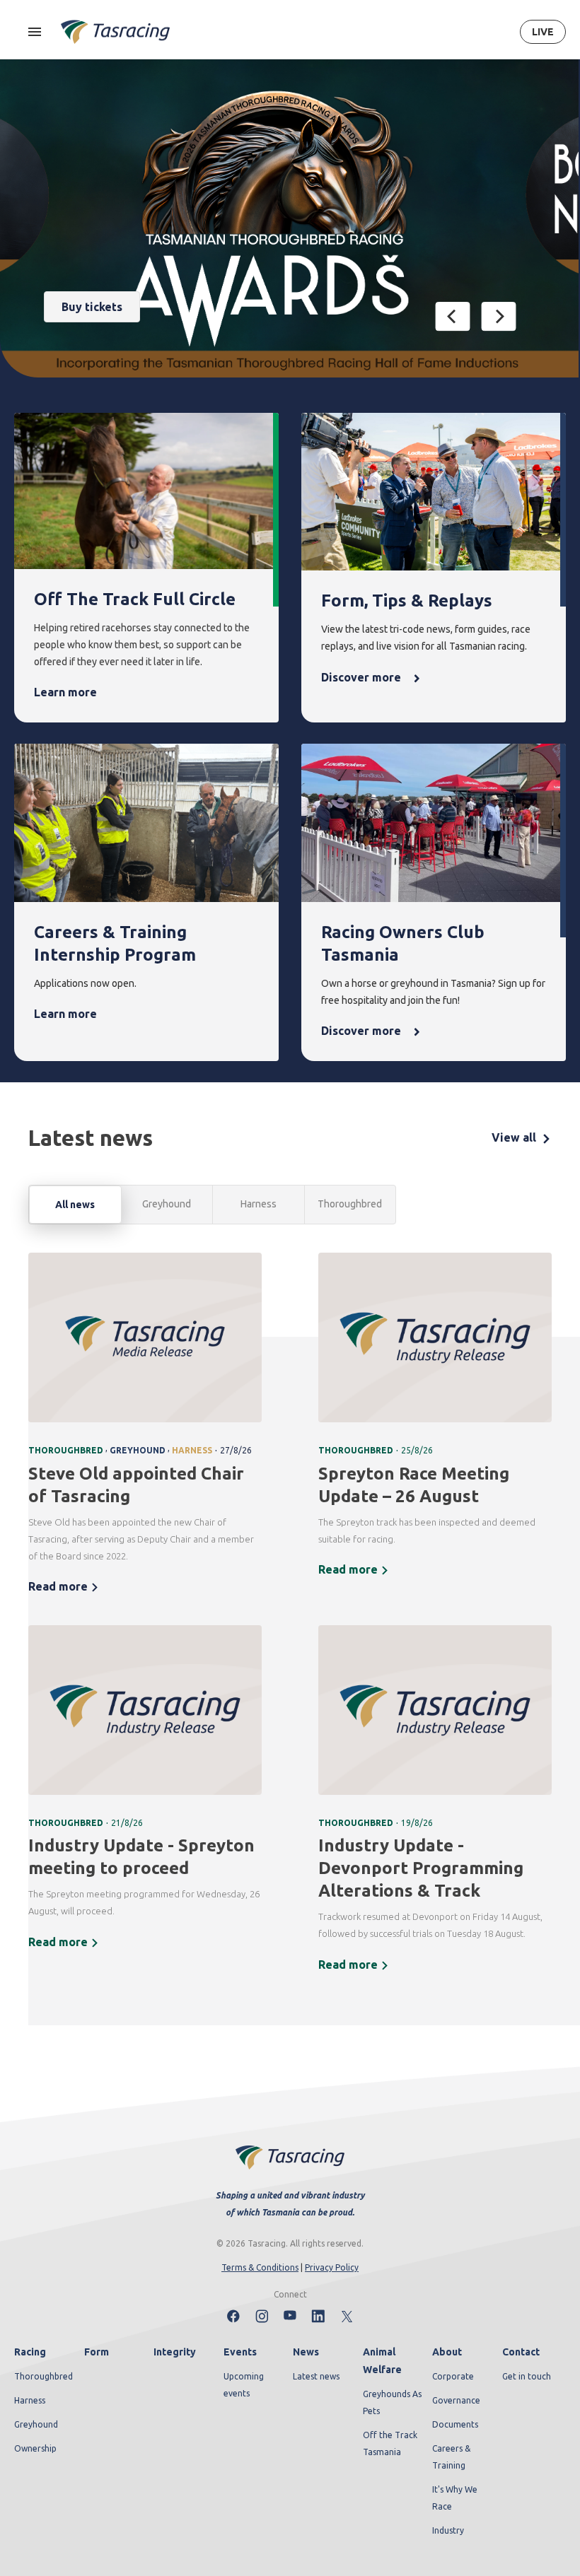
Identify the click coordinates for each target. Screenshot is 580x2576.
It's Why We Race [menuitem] (455, 2498)
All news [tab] (75, 1205)
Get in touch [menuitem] (527, 2376)
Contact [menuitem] (521, 2352)
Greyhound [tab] (167, 1204)
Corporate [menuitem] (453, 2376)
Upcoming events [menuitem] (244, 2385)
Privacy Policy (332, 2267)
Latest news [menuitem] (316, 2376)
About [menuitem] (447, 2352)
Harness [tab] (259, 1204)
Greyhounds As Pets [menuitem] (392, 2402)
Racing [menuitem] (30, 2352)
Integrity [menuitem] (175, 2352)
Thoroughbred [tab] (350, 1204)
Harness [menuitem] (30, 2400)
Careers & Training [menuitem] (451, 2457)
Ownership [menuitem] (35, 2448)
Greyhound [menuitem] (36, 2424)
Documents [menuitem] (455, 2424)
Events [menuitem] (240, 2352)
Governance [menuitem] (456, 2400)
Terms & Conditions (260, 2267)
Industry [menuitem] (448, 2530)
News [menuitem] (306, 2352)
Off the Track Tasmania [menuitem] (390, 2443)
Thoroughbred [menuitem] (43, 2376)
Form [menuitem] (97, 2352)
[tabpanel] (290, 1622)
